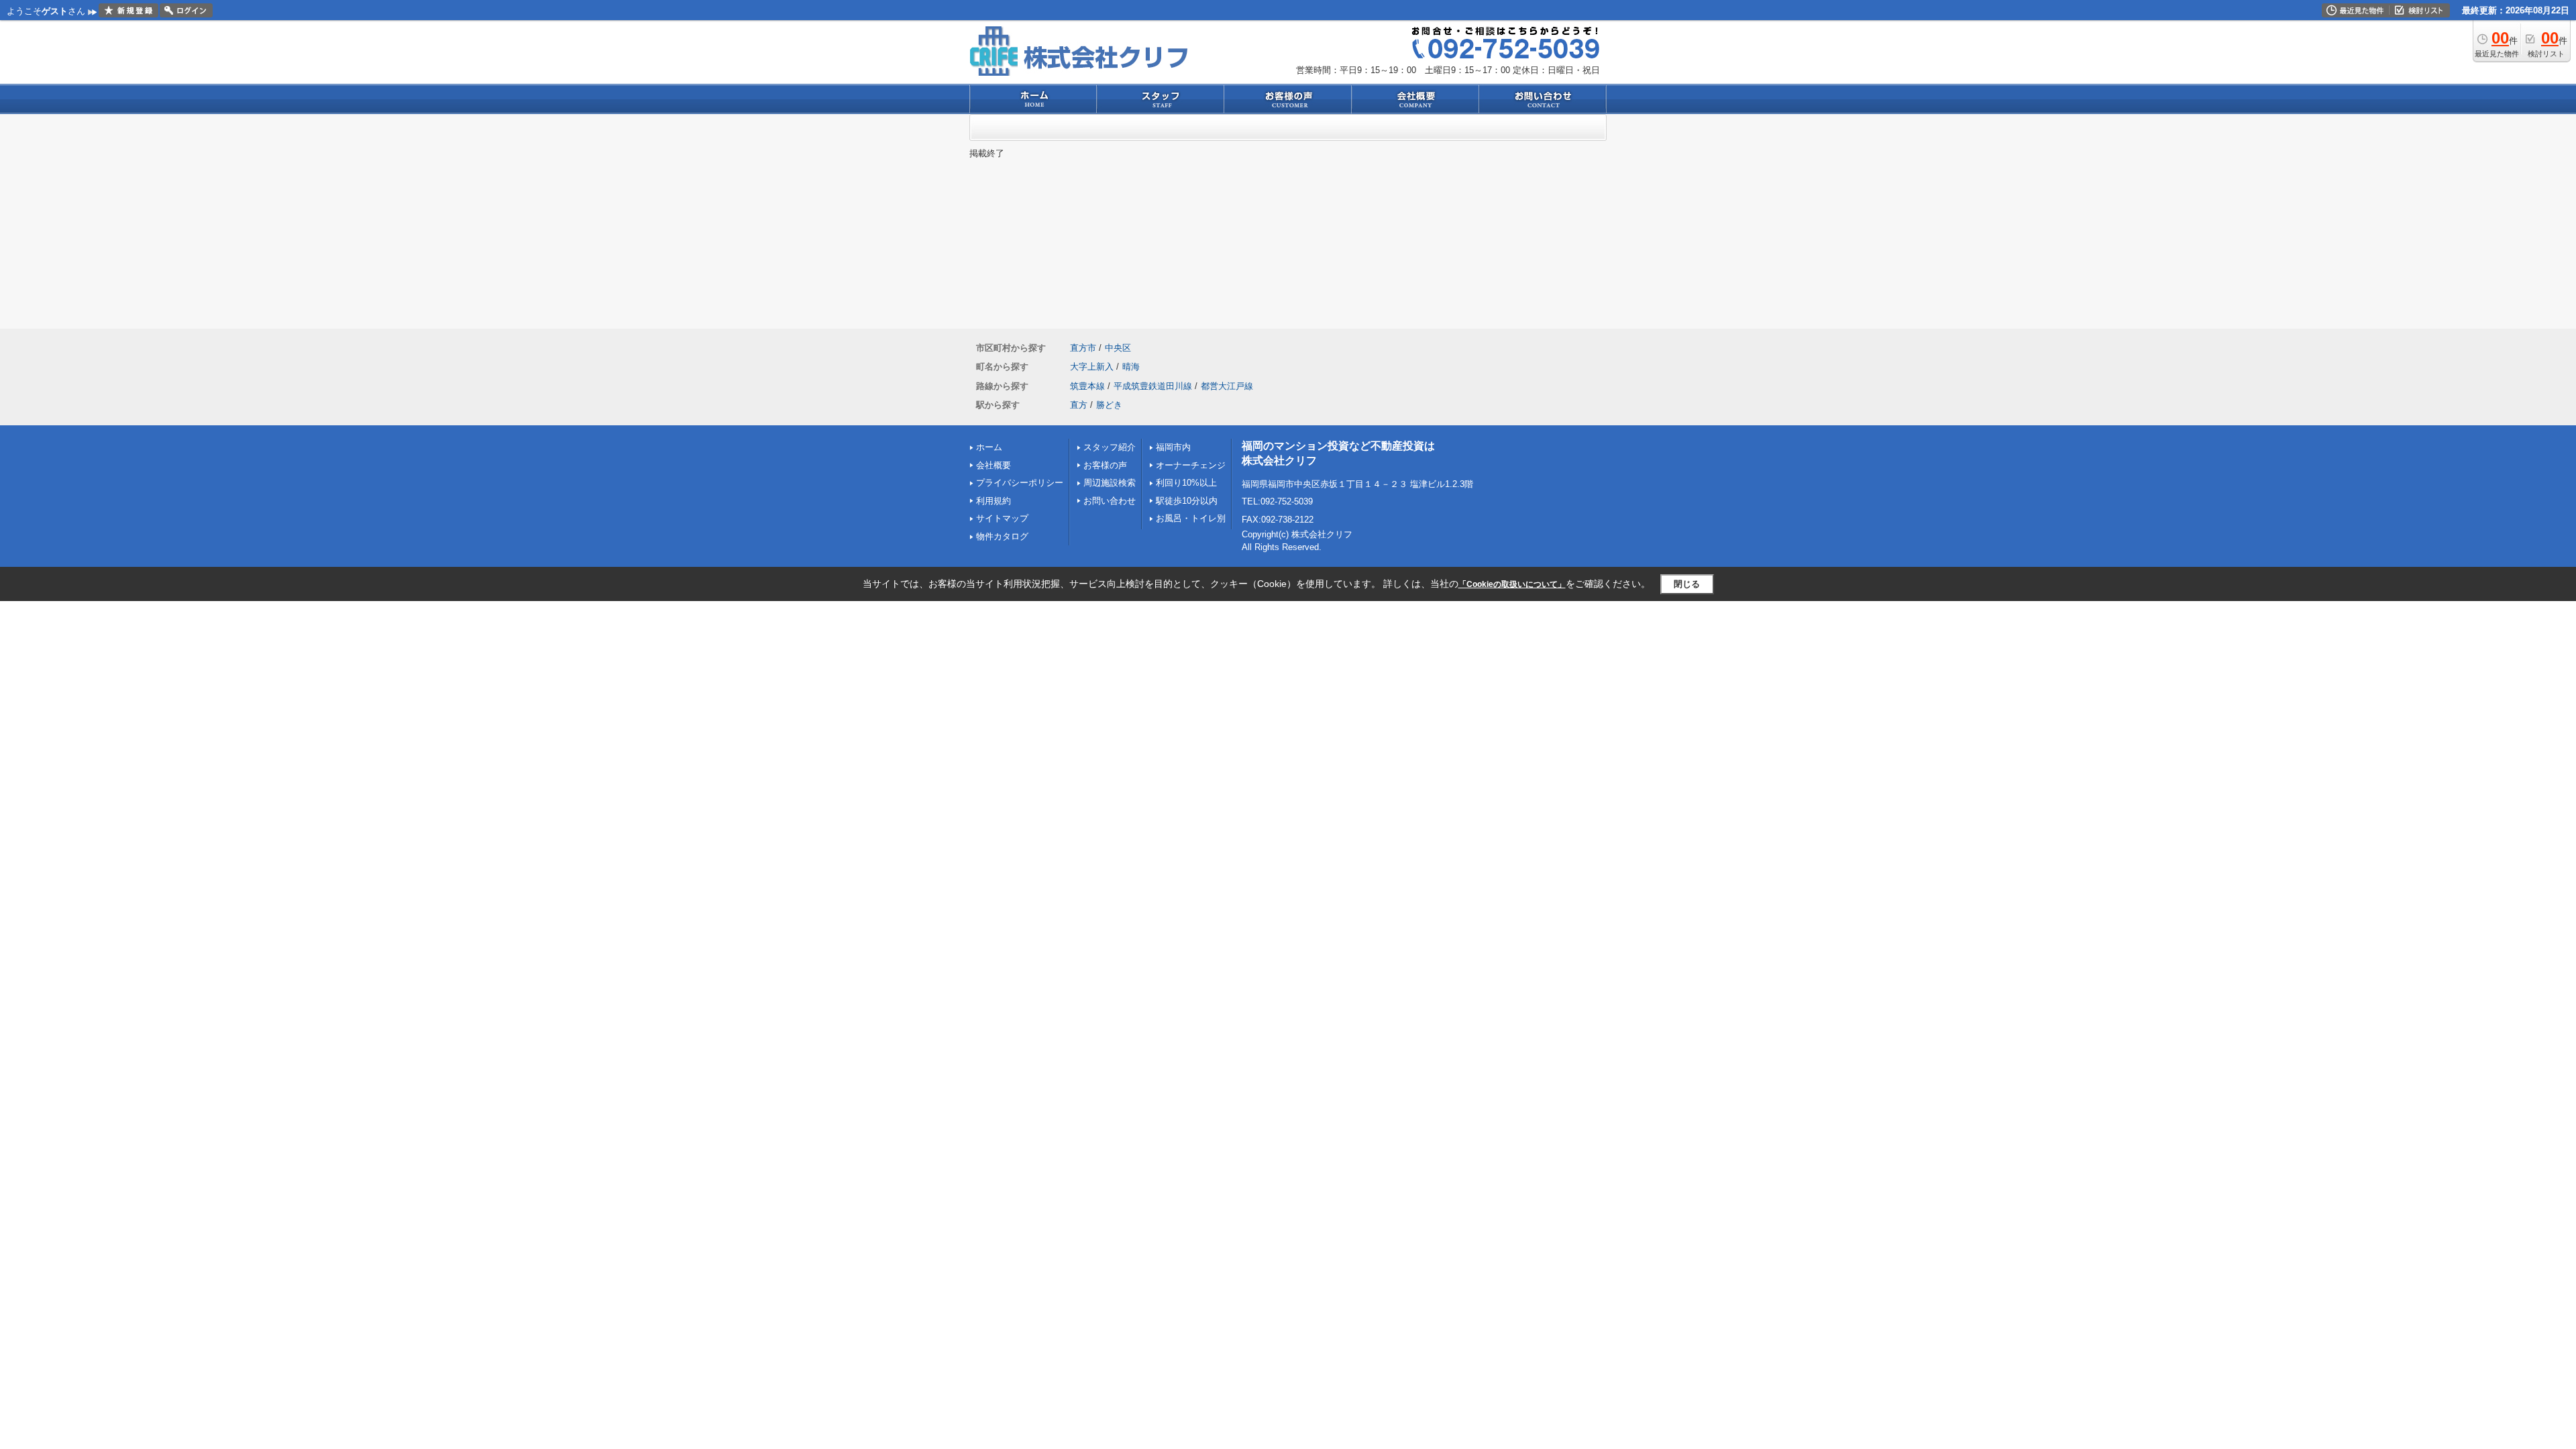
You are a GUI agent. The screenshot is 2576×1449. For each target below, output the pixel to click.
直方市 (1083, 348)
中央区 (1118, 348)
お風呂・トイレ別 (1191, 518)
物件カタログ (1002, 536)
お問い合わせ (1110, 501)
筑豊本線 (1087, 386)
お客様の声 (1105, 465)
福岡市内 (1173, 447)
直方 (1079, 405)
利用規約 (994, 501)
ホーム (989, 447)
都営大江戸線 (1227, 386)
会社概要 (994, 465)
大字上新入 (1092, 367)
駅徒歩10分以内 (1187, 501)
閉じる (1687, 584)
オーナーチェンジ (1191, 465)
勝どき (1109, 405)
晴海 (1131, 367)
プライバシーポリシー (1020, 483)
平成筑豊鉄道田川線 (1153, 386)
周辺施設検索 (1110, 483)
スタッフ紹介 (1110, 447)
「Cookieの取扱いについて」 (1512, 584)
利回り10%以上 (1186, 483)
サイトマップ (1002, 518)
